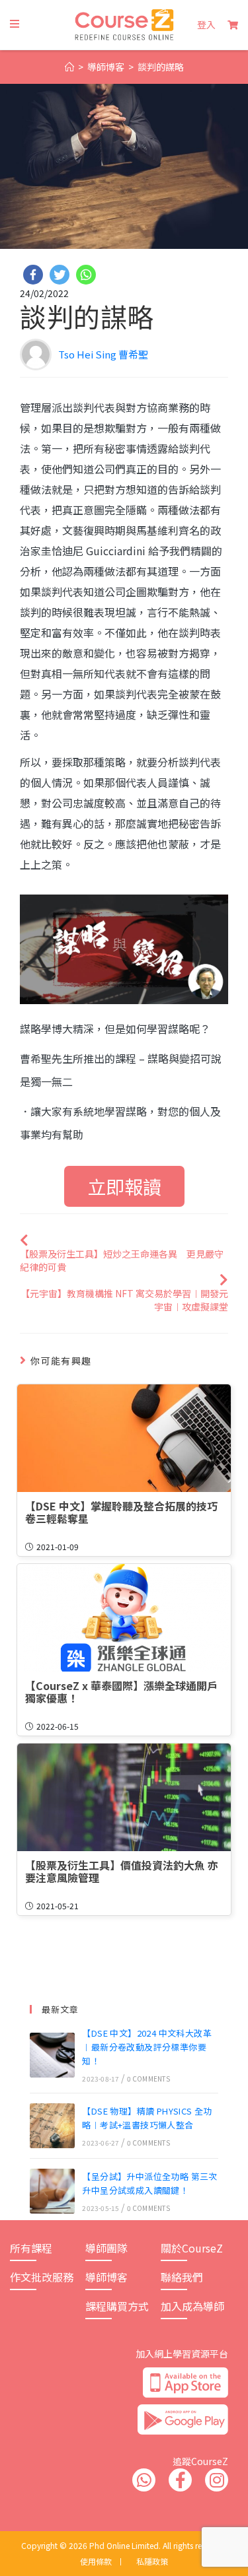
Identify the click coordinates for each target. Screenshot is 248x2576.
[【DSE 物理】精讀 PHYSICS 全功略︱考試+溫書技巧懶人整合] (52, 2126)
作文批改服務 (42, 2277)
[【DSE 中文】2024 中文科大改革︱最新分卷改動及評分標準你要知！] (52, 2055)
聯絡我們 (182, 2277)
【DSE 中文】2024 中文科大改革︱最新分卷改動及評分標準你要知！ (147, 2047)
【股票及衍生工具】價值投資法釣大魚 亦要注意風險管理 (122, 1872)
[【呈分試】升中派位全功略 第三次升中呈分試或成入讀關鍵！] (52, 2191)
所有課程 (31, 2248)
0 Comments (149, 2079)
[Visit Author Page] (36, 357)
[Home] (69, 67)
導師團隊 (106, 2248)
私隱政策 (152, 2561)
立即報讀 (124, 1186)
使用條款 (96, 2561)
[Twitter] (60, 275)
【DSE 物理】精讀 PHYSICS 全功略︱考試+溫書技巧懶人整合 (147, 2118)
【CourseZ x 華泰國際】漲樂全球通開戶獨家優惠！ (121, 1692)
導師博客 (106, 2277)
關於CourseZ (192, 2248)
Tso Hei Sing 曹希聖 (103, 354)
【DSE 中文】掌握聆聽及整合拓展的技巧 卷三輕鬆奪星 (124, 1512)
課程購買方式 (117, 2306)
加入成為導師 (192, 2306)
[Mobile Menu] (15, 24)
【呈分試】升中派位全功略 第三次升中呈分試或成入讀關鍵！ (149, 2183)
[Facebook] (33, 275)
